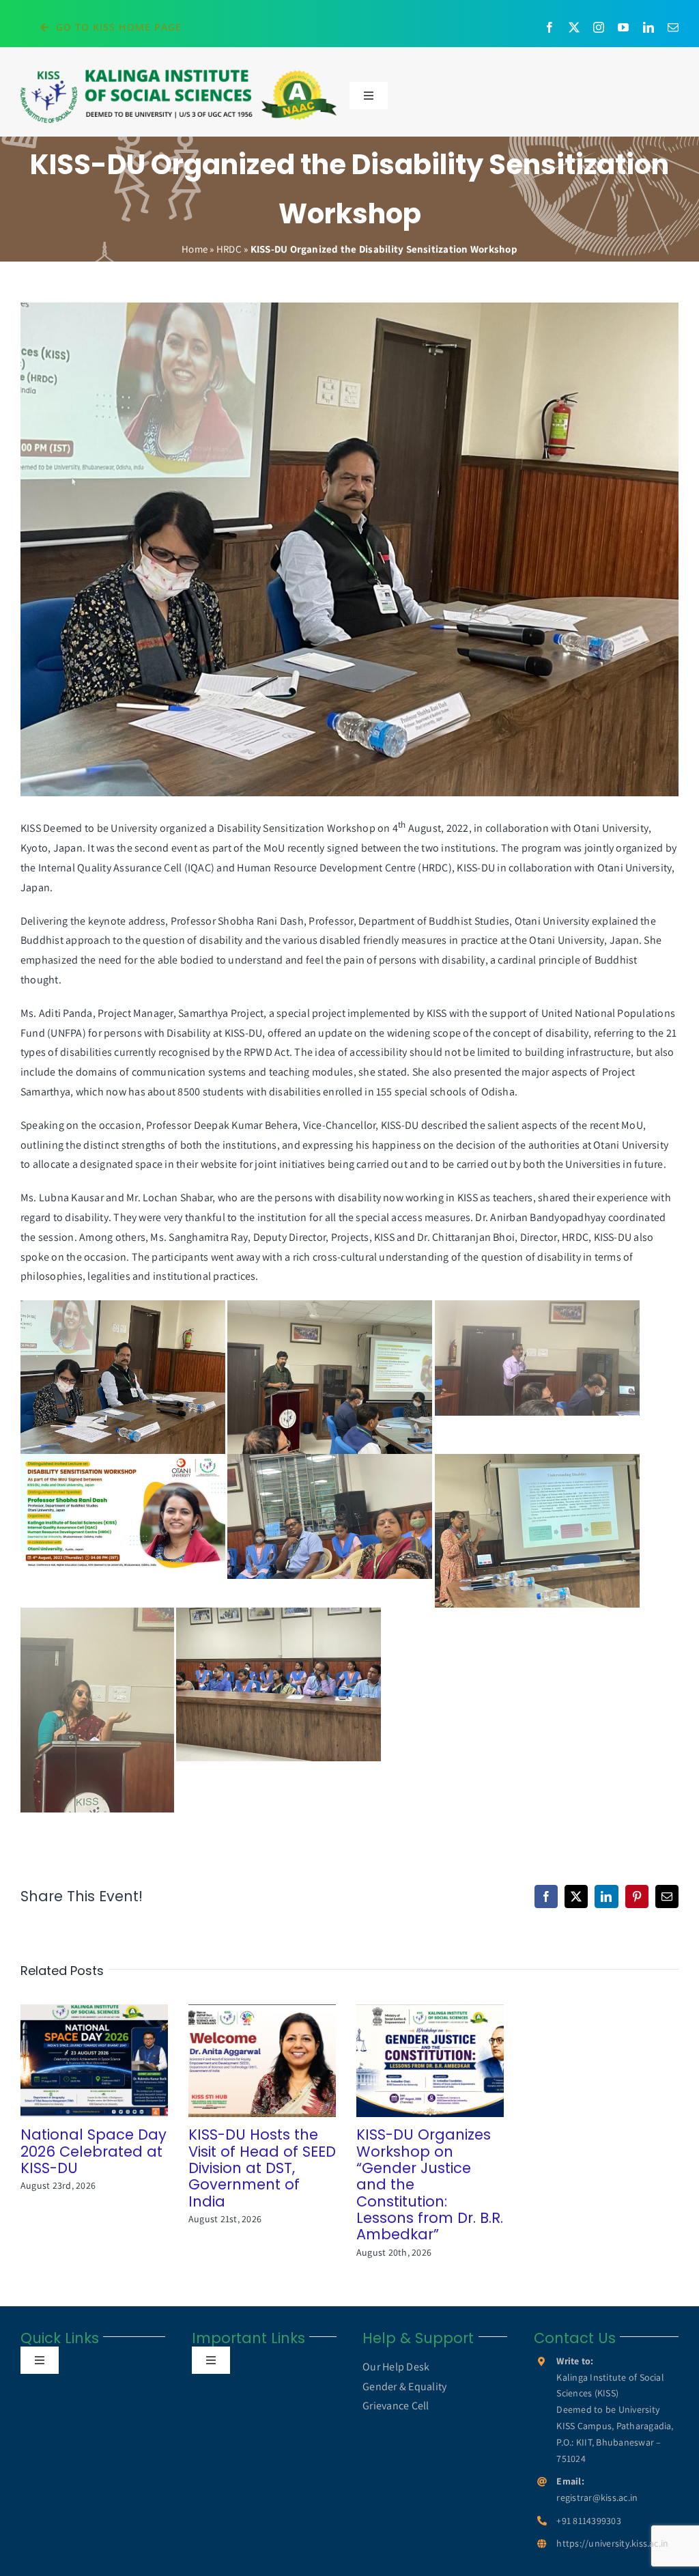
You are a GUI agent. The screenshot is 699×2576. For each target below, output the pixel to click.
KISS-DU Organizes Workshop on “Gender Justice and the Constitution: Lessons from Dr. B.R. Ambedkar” (411, 2061)
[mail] (673, 27)
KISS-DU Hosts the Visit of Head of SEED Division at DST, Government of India (243, 2061)
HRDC (229, 249)
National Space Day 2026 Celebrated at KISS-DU (75, 2061)
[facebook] (550, 27)
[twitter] (574, 27)
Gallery (114, 2061)
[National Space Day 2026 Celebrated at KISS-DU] (94, 2061)
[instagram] (599, 27)
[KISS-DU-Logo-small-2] (179, 73)
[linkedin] (648, 27)
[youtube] (623, 27)
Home (195, 249)
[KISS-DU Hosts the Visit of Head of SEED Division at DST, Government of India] (262, 2061)
